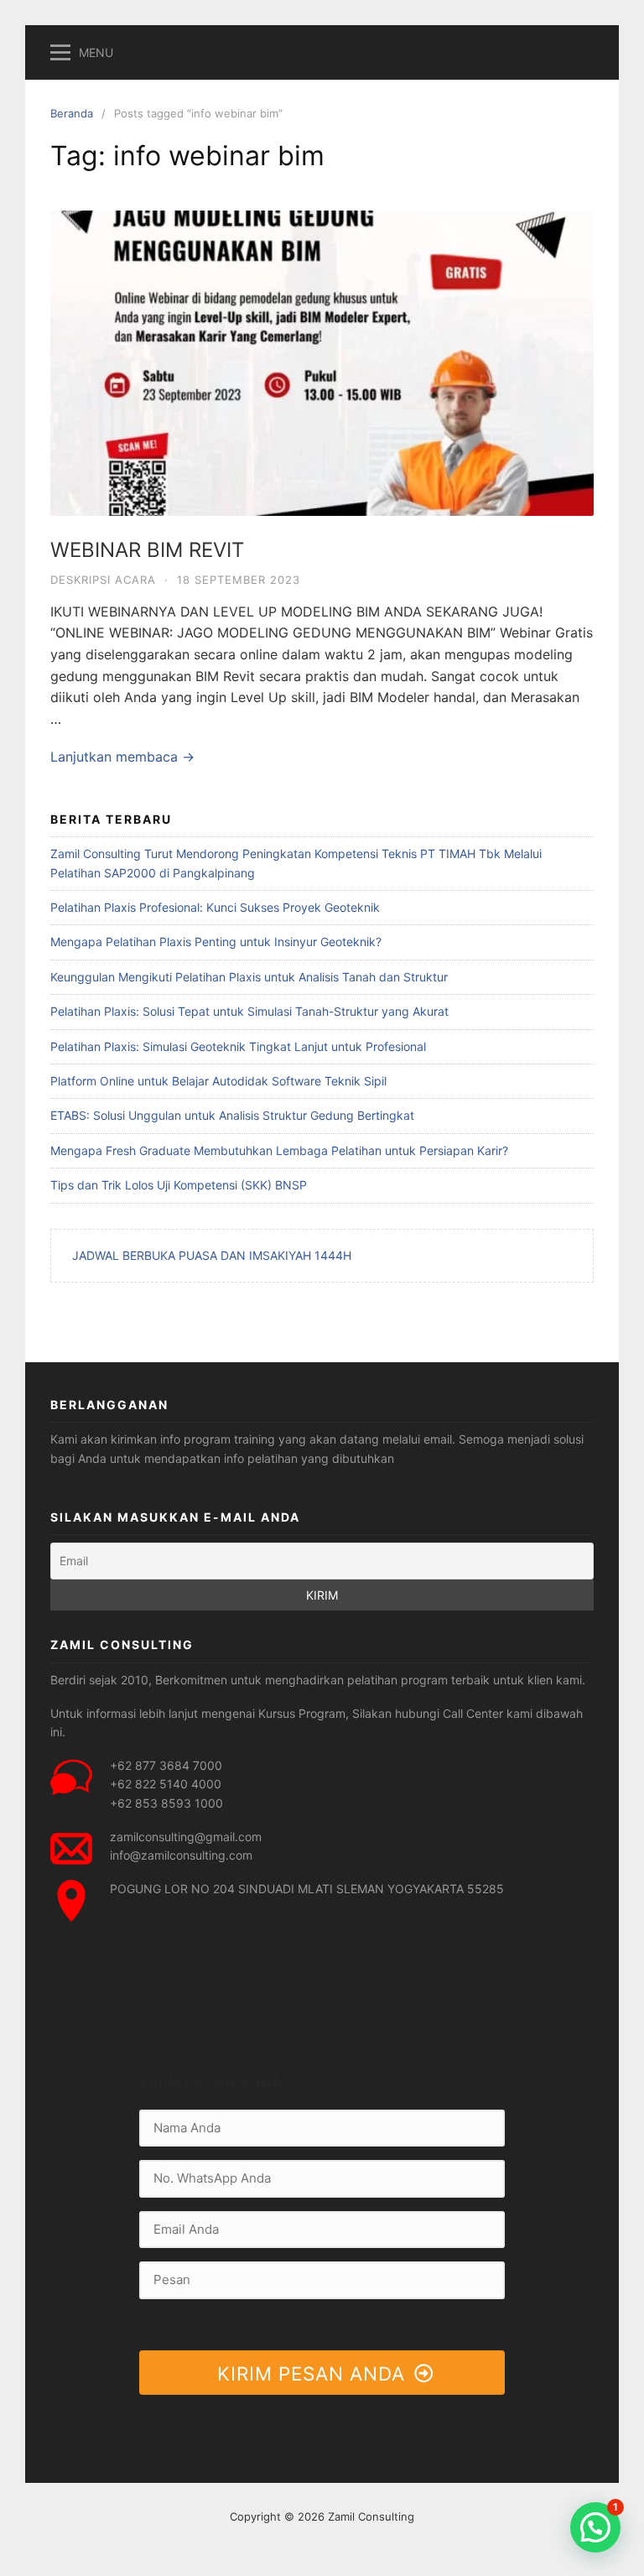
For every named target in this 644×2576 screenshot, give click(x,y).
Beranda (72, 113)
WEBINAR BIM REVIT (147, 550)
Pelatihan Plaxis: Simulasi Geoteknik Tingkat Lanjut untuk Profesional (238, 1046)
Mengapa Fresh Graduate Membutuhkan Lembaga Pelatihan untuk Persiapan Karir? (279, 1150)
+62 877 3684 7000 (166, 1765)
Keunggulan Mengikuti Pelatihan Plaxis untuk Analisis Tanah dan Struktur (249, 977)
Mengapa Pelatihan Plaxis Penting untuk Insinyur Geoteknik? (216, 942)
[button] (595, 2527)
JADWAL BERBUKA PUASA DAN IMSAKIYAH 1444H (212, 1255)
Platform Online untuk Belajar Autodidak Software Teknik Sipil (218, 1081)
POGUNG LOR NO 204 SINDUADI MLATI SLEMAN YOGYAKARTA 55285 (307, 1889)
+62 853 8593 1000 (166, 1803)
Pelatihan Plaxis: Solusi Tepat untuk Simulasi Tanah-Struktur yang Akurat (249, 1011)
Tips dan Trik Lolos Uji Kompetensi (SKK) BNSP (179, 1185)
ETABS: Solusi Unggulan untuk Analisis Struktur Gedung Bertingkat (232, 1115)
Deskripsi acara (103, 580)
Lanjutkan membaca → (122, 757)
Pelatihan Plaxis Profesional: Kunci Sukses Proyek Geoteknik (215, 907)
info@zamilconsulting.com (181, 1855)
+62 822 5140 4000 (166, 1784)
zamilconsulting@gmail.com (186, 1837)
